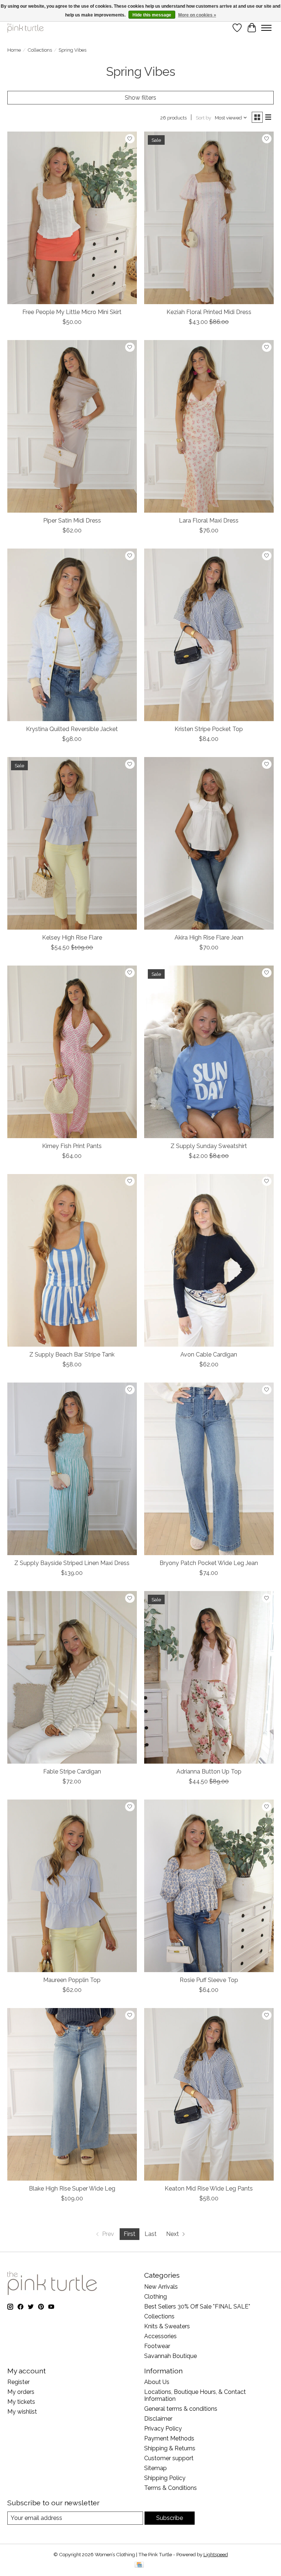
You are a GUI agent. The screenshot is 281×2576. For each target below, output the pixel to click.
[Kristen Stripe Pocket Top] (209, 635)
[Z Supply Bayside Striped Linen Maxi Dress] (72, 1469)
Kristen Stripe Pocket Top (209, 729)
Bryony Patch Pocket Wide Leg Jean (209, 1563)
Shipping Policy (165, 2478)
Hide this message (152, 15)
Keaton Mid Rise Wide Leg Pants (209, 2189)
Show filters (140, 98)
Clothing (156, 2297)
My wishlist (22, 2412)
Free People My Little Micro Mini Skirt (72, 312)
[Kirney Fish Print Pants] (72, 1052)
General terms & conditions (181, 2409)
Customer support (169, 2458)
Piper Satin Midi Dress (72, 521)
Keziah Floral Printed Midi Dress (209, 312)
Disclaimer (158, 2419)
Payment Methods (169, 2438)
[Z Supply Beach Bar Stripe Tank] (72, 1260)
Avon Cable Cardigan (209, 1355)
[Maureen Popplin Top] (72, 1886)
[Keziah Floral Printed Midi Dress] (209, 218)
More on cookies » (197, 15)
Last (151, 2234)
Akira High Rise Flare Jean (209, 938)
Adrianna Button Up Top (209, 1772)
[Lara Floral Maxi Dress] (209, 426)
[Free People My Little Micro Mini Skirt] (72, 218)
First (130, 2234)
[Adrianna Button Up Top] (209, 1677)
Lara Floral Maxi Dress (209, 521)
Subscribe (170, 2518)
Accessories (160, 2336)
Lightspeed (216, 2554)
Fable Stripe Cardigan (72, 1772)
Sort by (203, 118)
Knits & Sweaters (167, 2326)
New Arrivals (161, 2287)
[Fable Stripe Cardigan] (72, 1677)
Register (18, 2382)
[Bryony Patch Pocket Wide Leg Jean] (209, 1469)
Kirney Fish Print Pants (72, 1146)
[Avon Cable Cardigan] (209, 1260)
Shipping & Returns (170, 2448)
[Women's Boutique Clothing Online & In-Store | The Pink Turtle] (25, 28)
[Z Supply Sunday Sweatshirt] (209, 1052)
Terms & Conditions (171, 2488)
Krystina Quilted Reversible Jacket (72, 729)
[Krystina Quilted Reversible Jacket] (72, 635)
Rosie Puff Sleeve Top (209, 1980)
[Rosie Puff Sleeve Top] (209, 1886)
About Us (157, 2382)
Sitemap (156, 2468)
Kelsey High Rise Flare (72, 938)
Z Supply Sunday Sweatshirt (209, 1146)
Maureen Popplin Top (72, 1980)
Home (14, 50)
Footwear (157, 2346)
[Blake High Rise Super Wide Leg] (72, 2094)
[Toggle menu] (266, 28)
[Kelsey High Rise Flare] (72, 843)
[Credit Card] (139, 2565)
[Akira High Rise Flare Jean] (209, 843)
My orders (21, 2392)
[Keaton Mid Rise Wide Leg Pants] (209, 2094)
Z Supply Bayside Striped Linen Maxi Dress (72, 1563)
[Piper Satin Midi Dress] (72, 426)
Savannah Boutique (171, 2356)
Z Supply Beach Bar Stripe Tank (72, 1355)
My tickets (21, 2402)
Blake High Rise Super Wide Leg (72, 2189)
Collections (40, 50)
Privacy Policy (163, 2429)
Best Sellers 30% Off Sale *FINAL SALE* (197, 2306)
